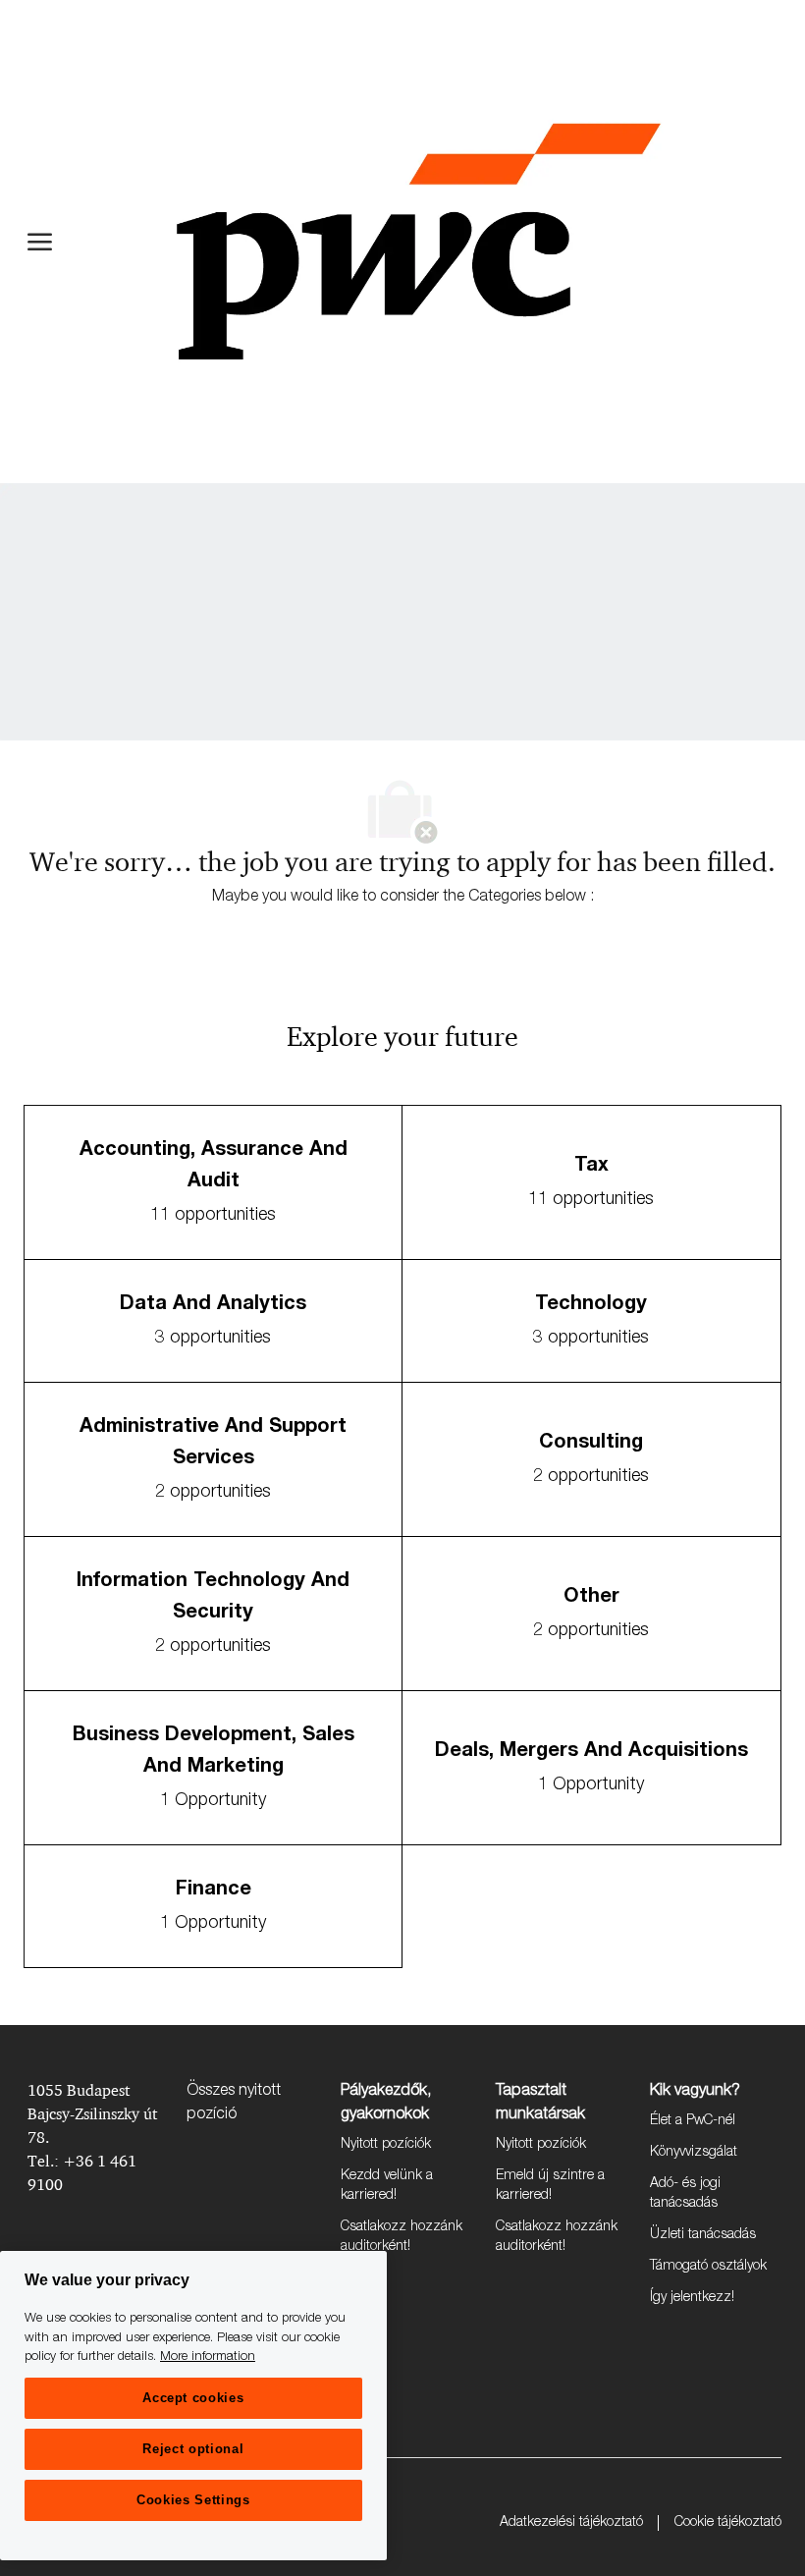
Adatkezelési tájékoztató (571, 2523)
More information (208, 2357)
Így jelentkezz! (692, 2298)
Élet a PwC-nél (693, 2121)
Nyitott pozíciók (386, 2145)
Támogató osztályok (708, 2267)
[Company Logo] (418, 242)
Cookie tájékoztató (728, 2523)
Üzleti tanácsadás (703, 2235)
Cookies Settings (193, 2500)
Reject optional (193, 2449)
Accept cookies (193, 2398)
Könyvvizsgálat (694, 2153)
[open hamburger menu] (40, 242)
